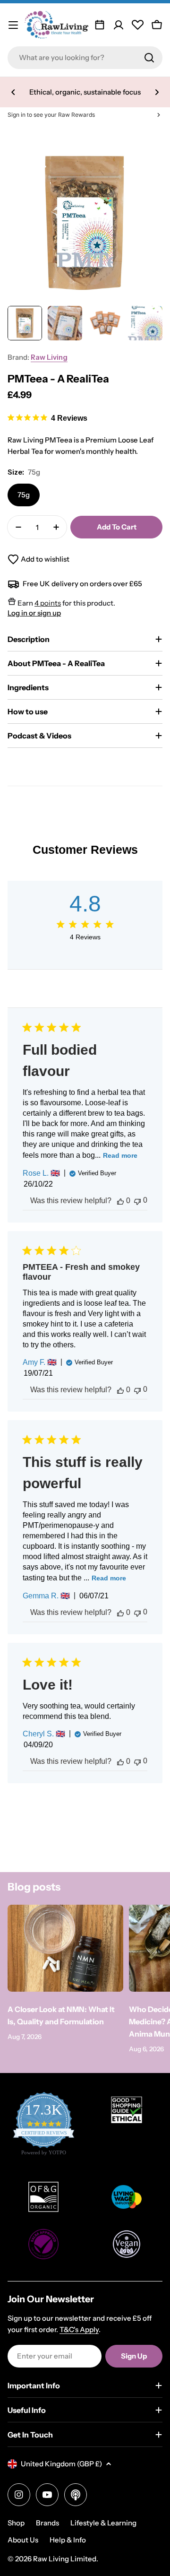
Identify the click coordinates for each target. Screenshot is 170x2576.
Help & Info (68, 2540)
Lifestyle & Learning (103, 2523)
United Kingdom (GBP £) (61, 2464)
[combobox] (85, 58)
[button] (13, 92)
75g (24, 495)
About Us (23, 2540)
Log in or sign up (34, 613)
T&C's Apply (79, 2329)
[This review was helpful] (120, 1201)
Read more (120, 1155)
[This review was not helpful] (137, 1201)
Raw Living (49, 357)
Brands (47, 2523)
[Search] (149, 58)
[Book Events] (100, 25)
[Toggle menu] (13, 25)
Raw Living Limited (65, 2559)
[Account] (119, 25)
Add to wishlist (45, 559)
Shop (16, 2523)
